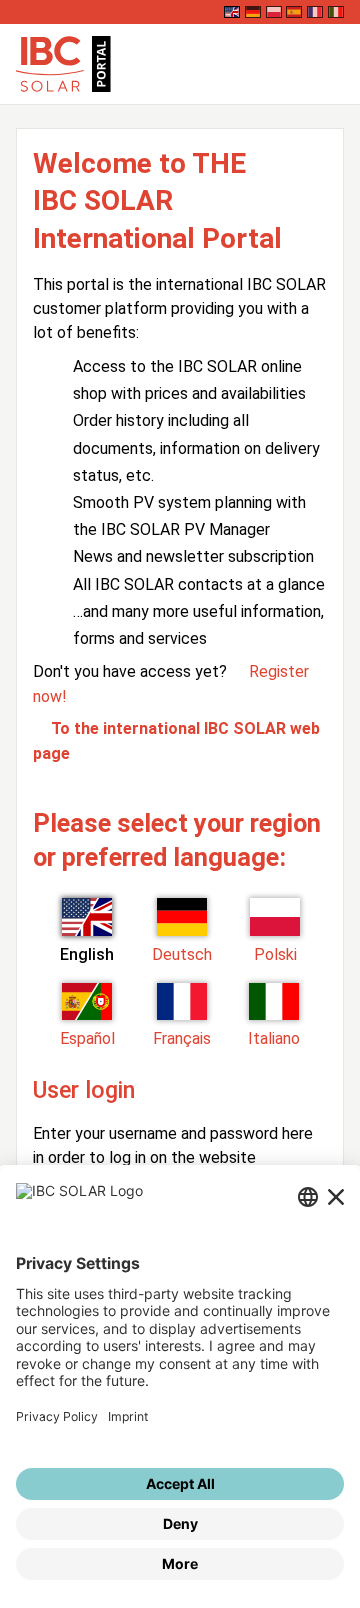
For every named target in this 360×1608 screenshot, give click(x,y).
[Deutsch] (253, 12)
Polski (275, 954)
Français (182, 1038)
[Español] (294, 12)
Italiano (274, 1038)
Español (87, 1038)
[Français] (315, 12)
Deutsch (182, 954)
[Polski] (274, 12)
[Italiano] (336, 12)
